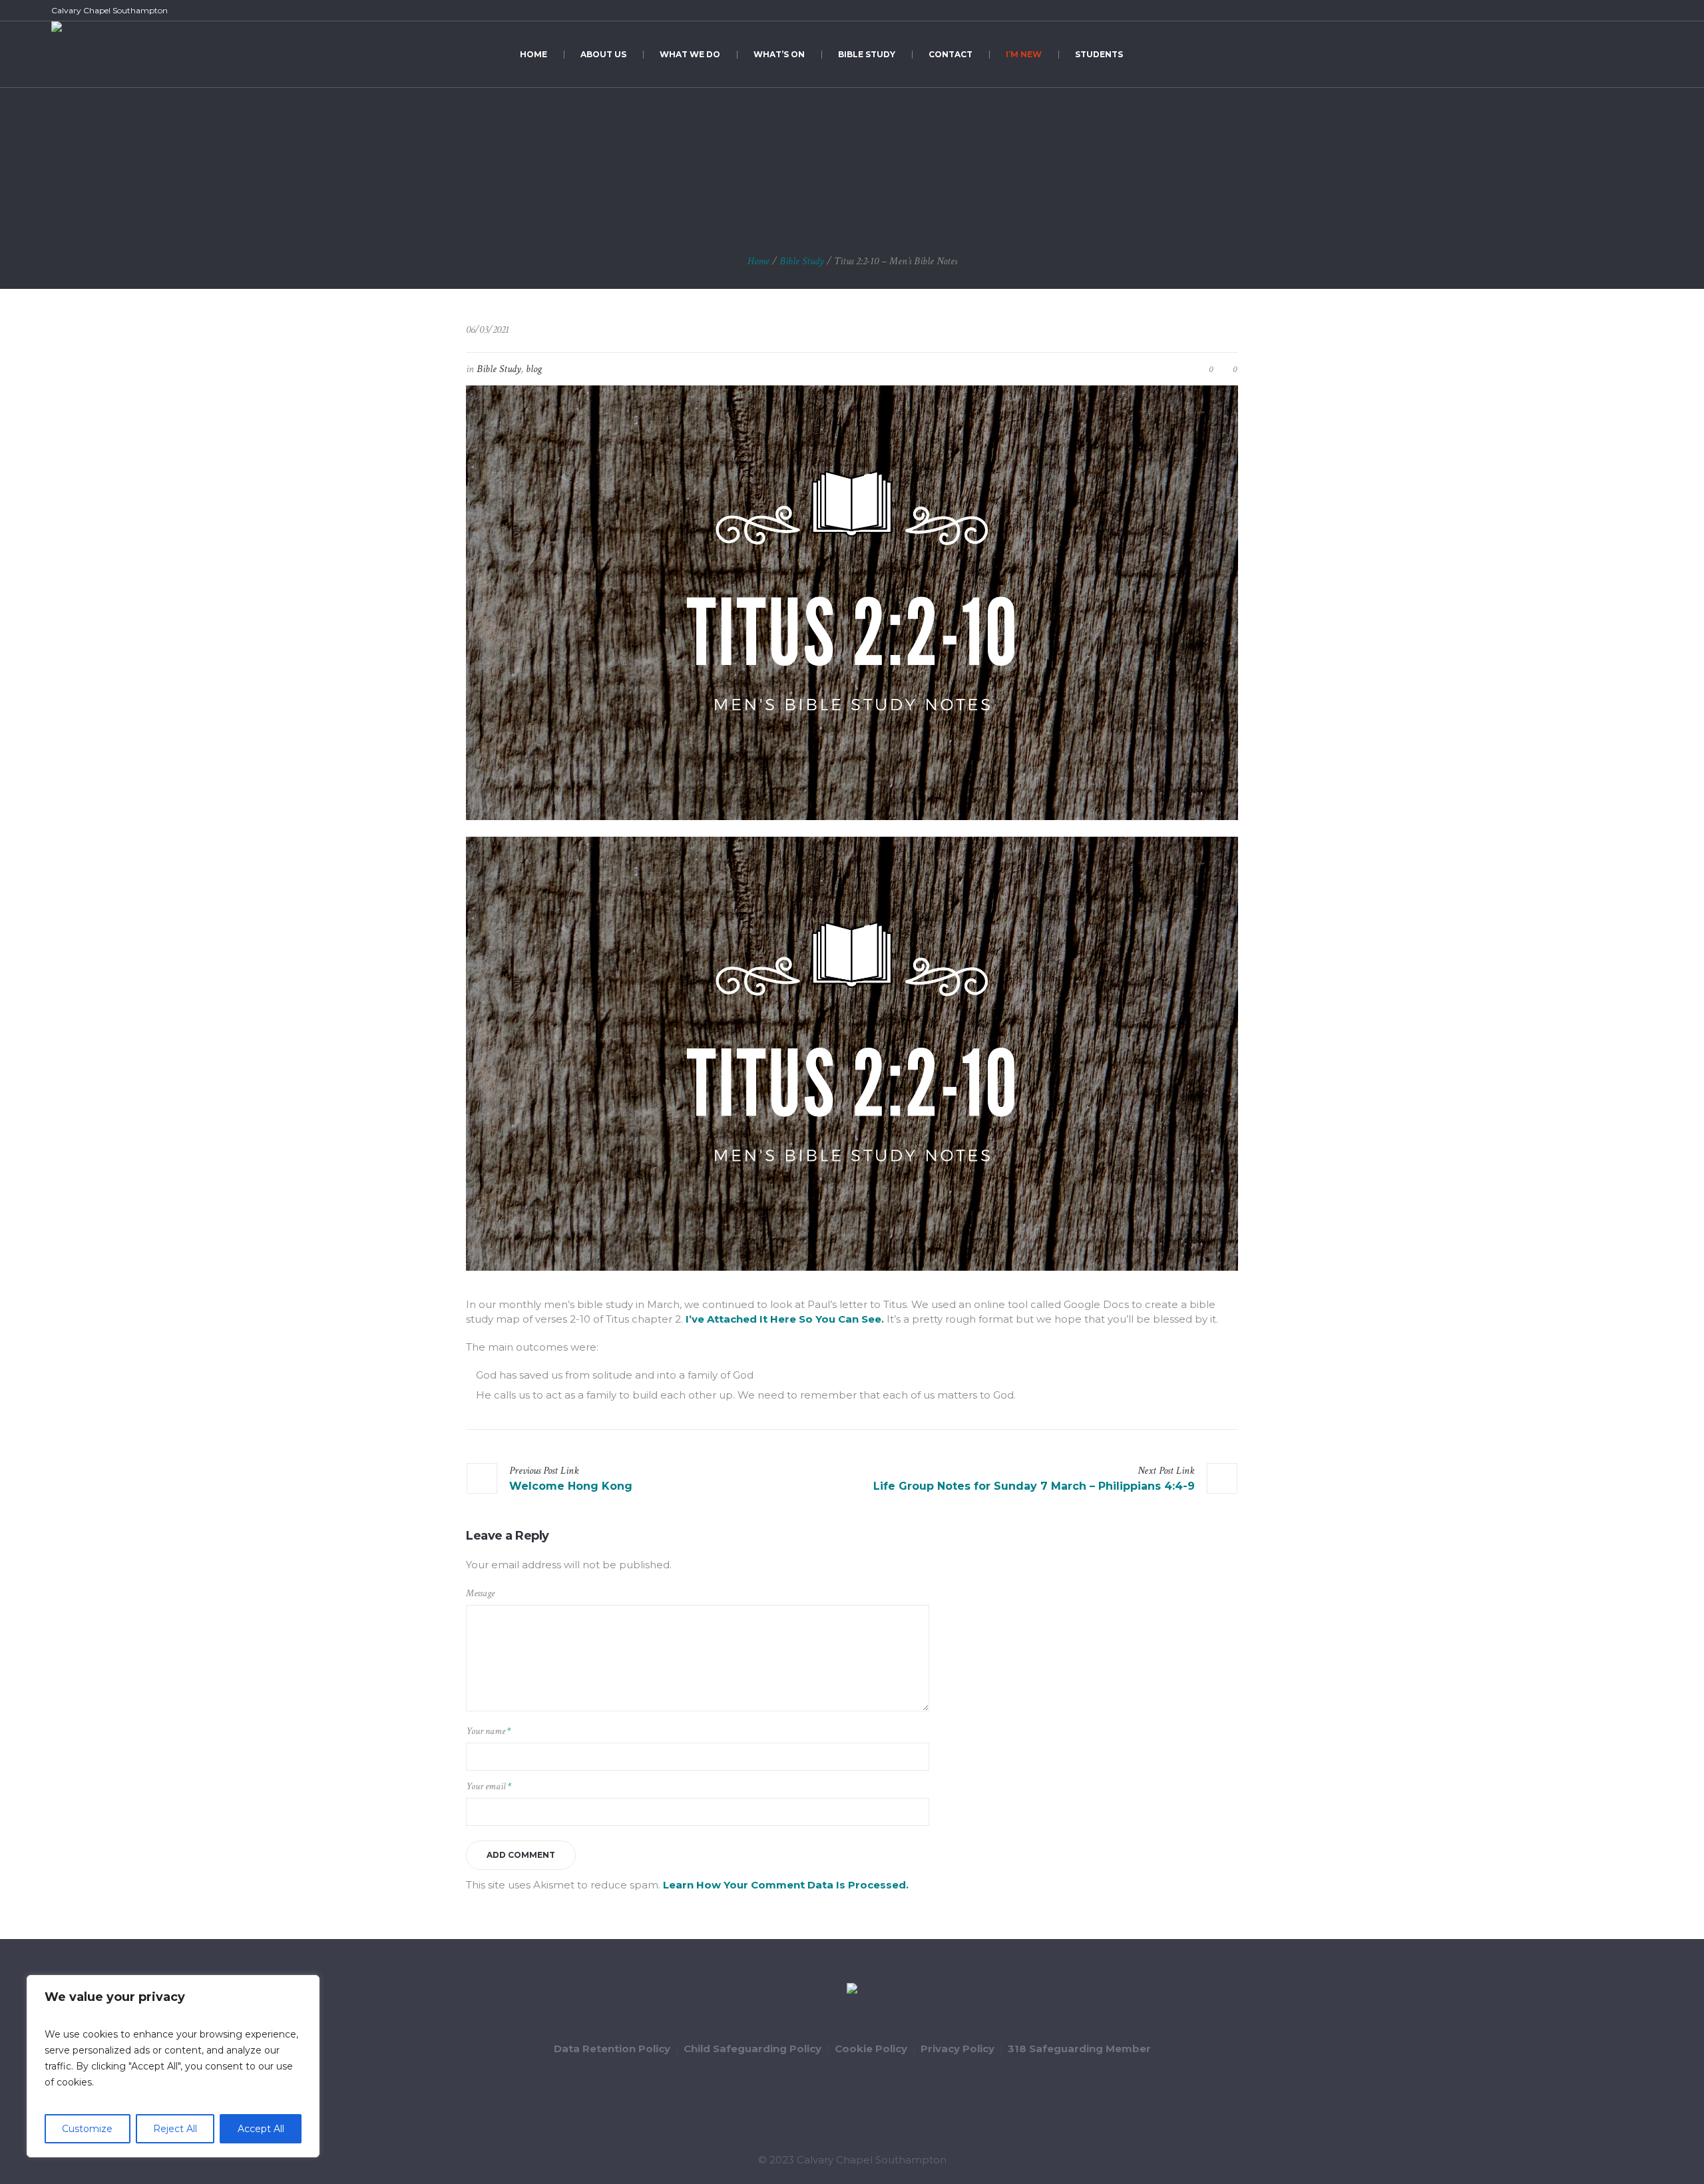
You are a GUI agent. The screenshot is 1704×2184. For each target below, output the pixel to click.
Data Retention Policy (612, 2049)
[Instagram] (1645, 11)
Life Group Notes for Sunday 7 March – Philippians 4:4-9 (1034, 1486)
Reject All (175, 2129)
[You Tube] (1630, 11)
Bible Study (802, 261)
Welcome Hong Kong (571, 1486)
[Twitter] (1615, 11)
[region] (173, 2066)
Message (480, 1593)
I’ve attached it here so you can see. (785, 1319)
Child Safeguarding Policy (752, 2049)
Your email (489, 1786)
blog (534, 369)
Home (758, 261)
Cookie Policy (871, 2049)
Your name (488, 1731)
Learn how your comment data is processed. (786, 1885)
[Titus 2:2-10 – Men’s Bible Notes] (852, 601)
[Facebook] (1599, 11)
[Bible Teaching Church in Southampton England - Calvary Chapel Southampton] (852, 1990)
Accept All (261, 2129)
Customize (87, 2129)
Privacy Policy (958, 2049)
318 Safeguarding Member (1079, 2049)
